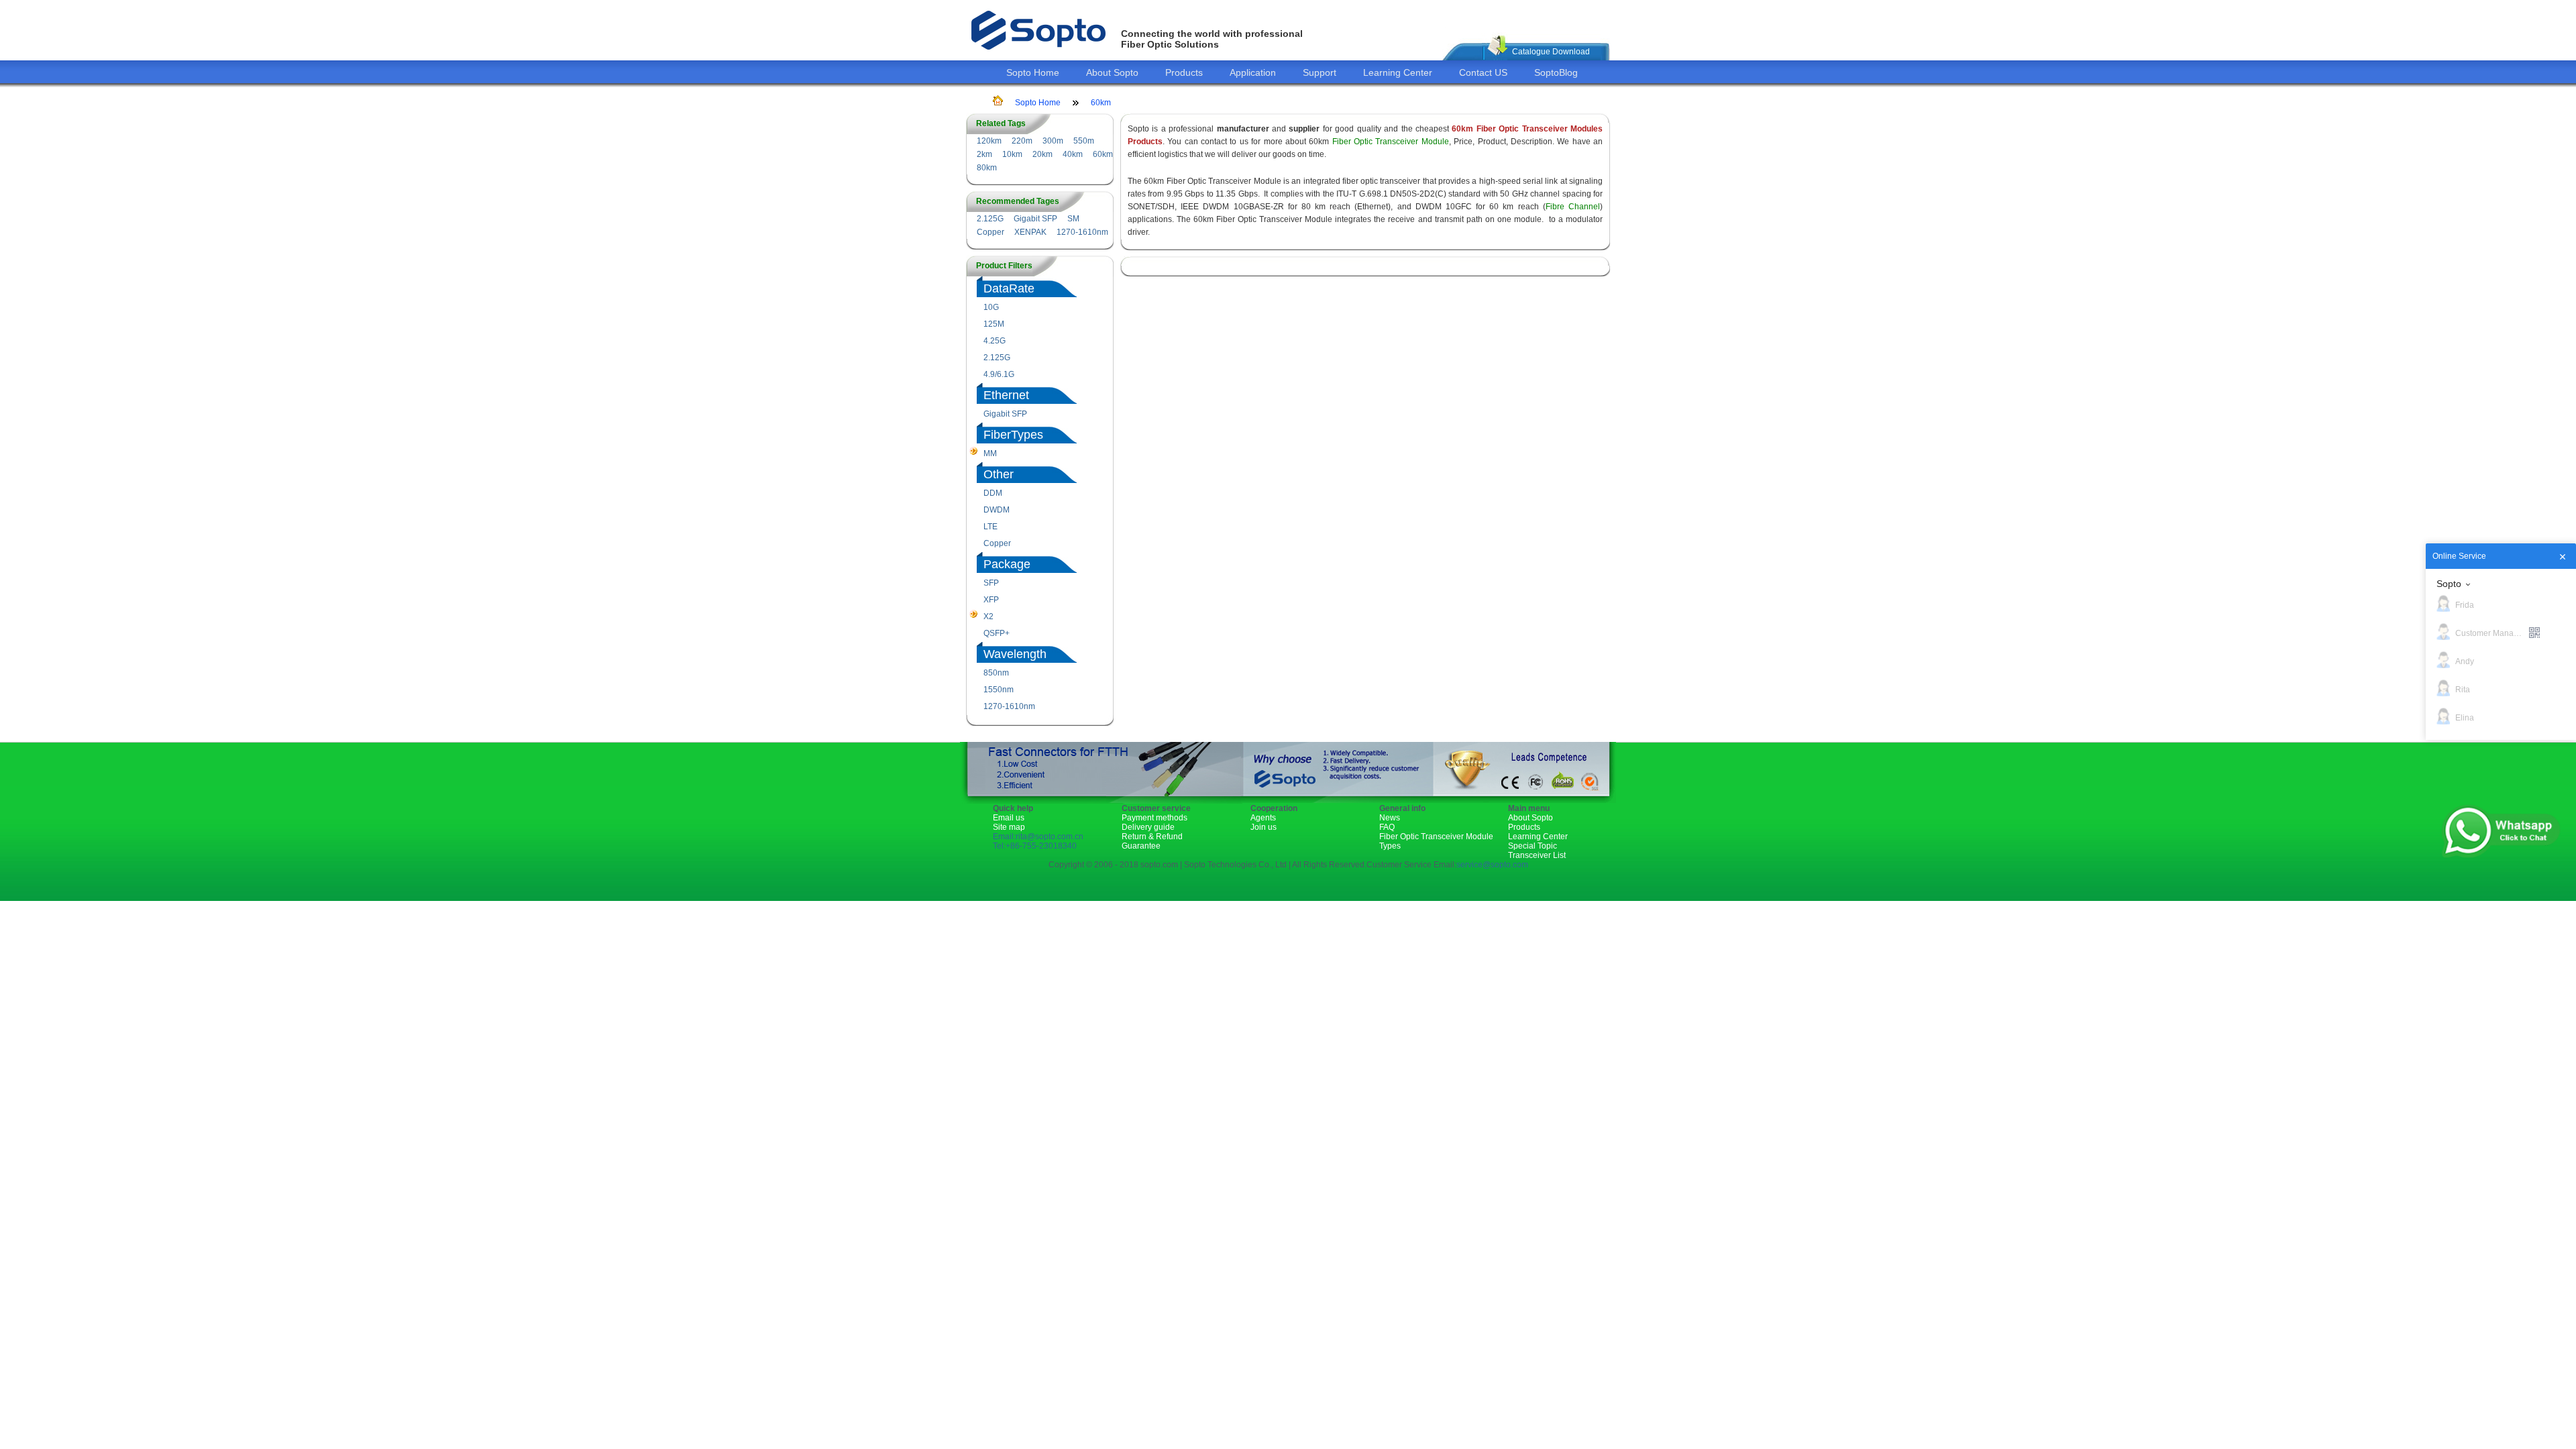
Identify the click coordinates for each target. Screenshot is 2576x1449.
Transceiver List (1537, 855)
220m (1022, 141)
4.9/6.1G (999, 374)
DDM (993, 493)
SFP (991, 583)
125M (994, 324)
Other (999, 474)
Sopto (2449, 584)
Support (1320, 72)
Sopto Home (1033, 72)
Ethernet (1006, 395)
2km (984, 154)
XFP (991, 600)
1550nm (999, 690)
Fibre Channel (1573, 207)
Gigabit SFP (1035, 219)
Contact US (1483, 72)
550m (1084, 141)
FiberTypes (1013, 435)
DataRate (1009, 288)
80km (987, 168)
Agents (1263, 818)
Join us (1264, 827)
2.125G (990, 219)
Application (1253, 72)
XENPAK (1030, 232)
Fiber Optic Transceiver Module (1391, 142)
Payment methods (1155, 818)
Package (1007, 564)
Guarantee (1141, 846)
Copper (990, 232)
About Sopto (1112, 72)
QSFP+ (997, 633)
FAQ (1387, 827)
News (1390, 818)
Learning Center (1398, 72)
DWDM (997, 510)
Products (1184, 72)
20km (1042, 154)
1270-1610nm (1082, 232)
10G (991, 307)
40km (1073, 154)
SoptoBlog (1556, 72)
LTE (990, 527)
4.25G (995, 341)
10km (1012, 154)
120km (989, 141)
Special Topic (1533, 846)
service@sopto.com (1492, 865)
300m (1053, 141)
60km (1101, 103)
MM (990, 453)
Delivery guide (1148, 827)
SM (1073, 219)
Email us (1009, 818)
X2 (988, 616)
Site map (1009, 827)
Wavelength (1015, 654)
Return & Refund (1152, 837)
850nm (996, 673)
